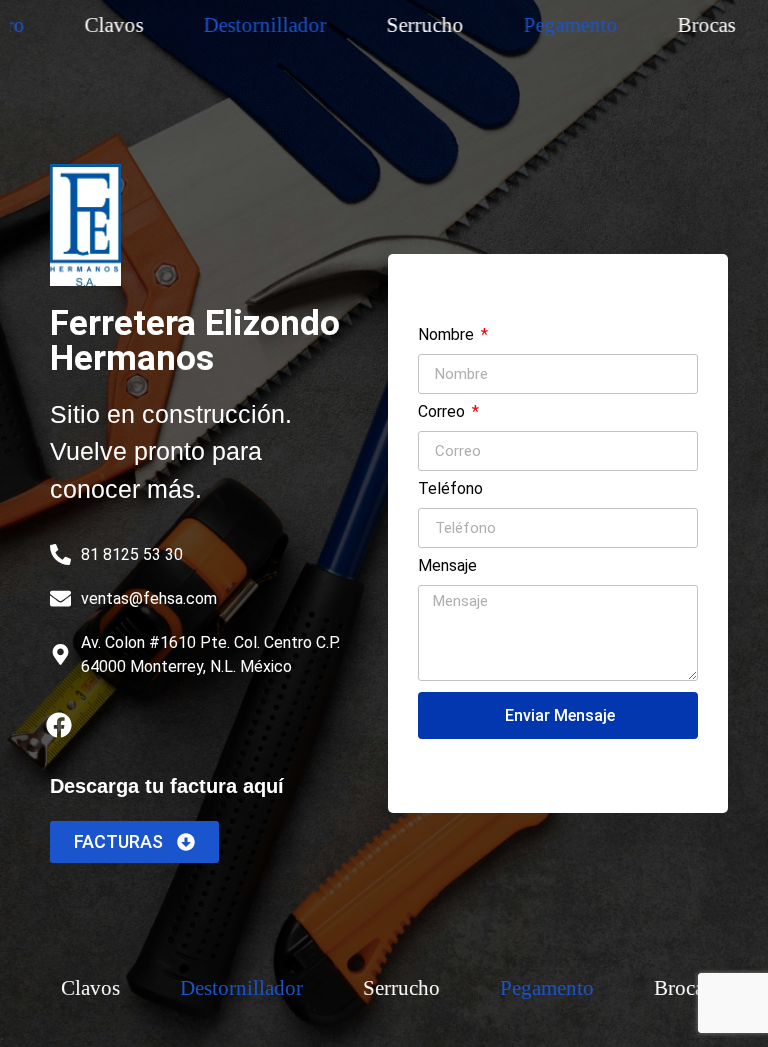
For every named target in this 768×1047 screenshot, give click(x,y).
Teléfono (450, 489)
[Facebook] (59, 725)
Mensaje (447, 566)
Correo (443, 412)
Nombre (448, 335)
